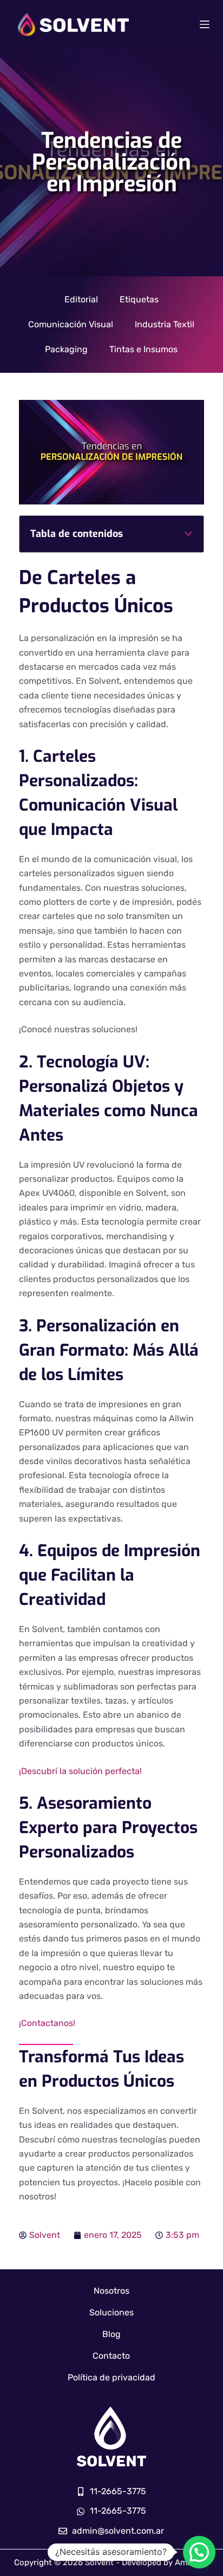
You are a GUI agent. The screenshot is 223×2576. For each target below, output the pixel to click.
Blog (111, 2334)
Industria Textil (165, 324)
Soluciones (111, 2312)
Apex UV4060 (47, 1193)
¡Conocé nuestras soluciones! (78, 1029)
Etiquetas (139, 299)
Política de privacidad (111, 2377)
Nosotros (111, 2291)
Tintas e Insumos (143, 349)
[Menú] (205, 24)
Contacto (111, 2356)
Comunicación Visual (71, 324)
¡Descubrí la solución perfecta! (80, 1771)
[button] (188, 534)
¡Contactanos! (47, 2023)
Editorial (81, 299)
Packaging (66, 349)
